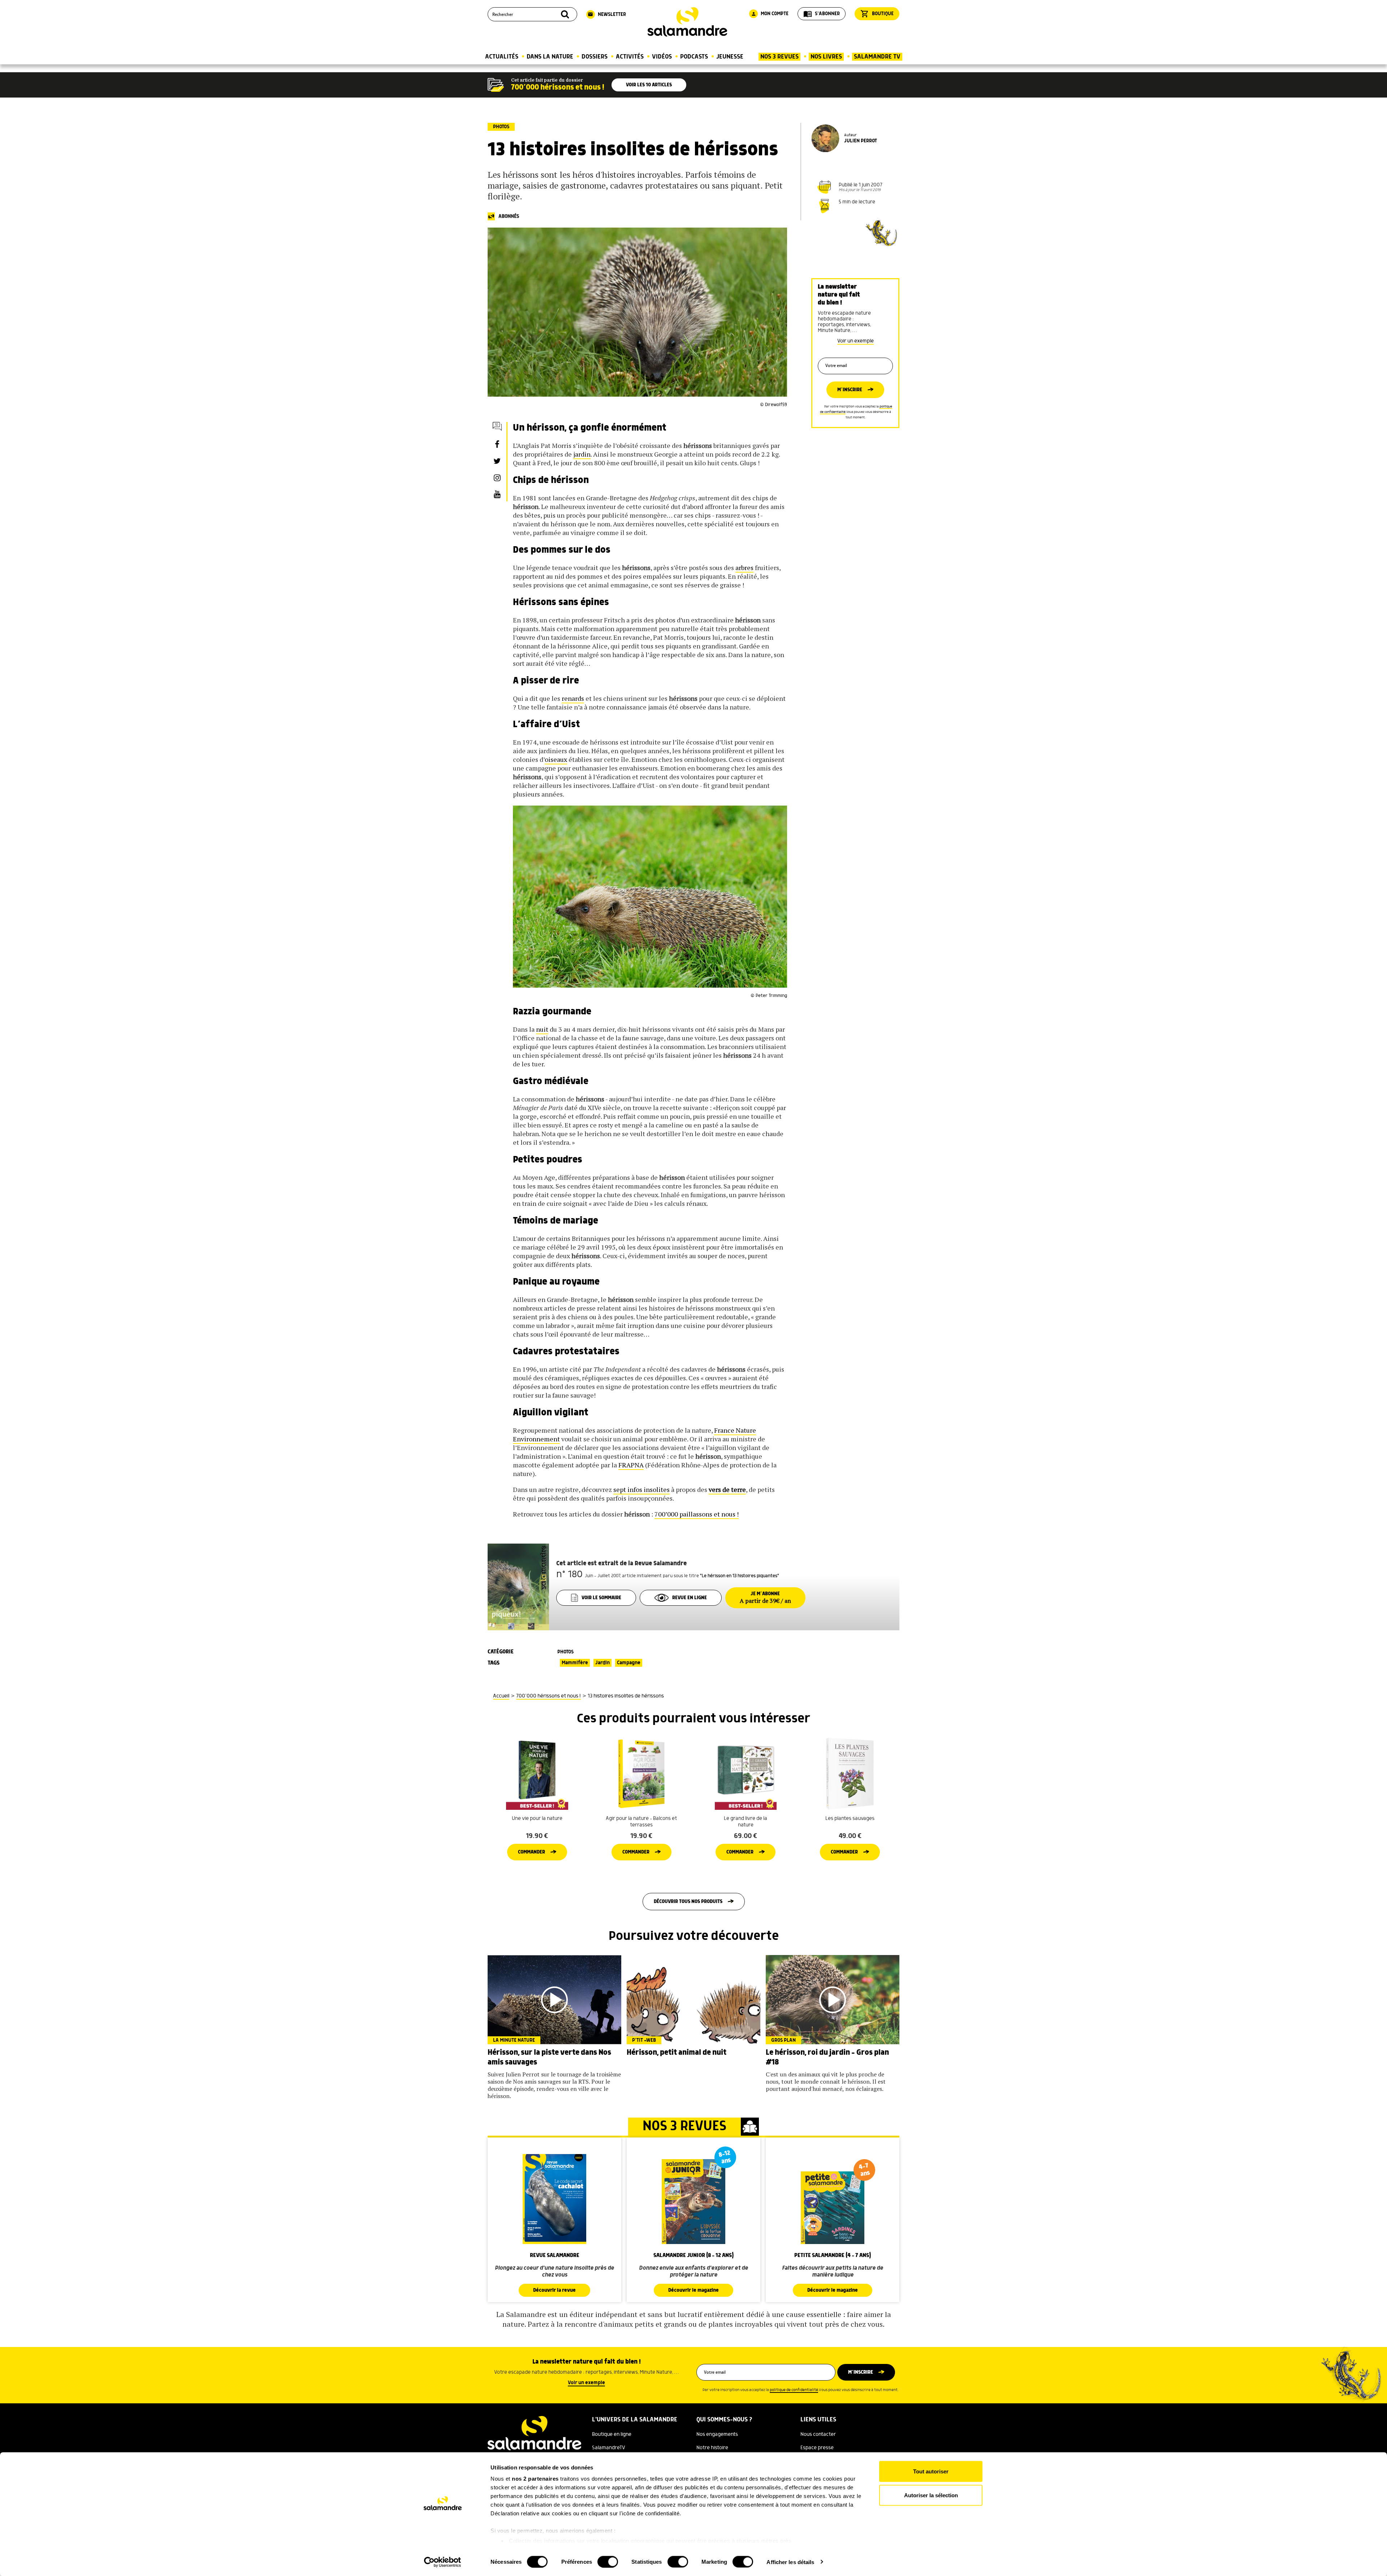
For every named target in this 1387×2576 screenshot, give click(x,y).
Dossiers (595, 57)
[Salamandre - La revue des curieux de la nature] (687, 22)
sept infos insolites (641, 1489)
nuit (542, 1029)
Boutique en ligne (612, 2434)
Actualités (502, 57)
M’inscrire (850, 390)
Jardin (602, 1663)
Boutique (877, 14)
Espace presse (817, 2448)
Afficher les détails (790, 2562)
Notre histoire (712, 2448)
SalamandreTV (609, 2448)
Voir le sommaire (601, 1598)
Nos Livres (826, 57)
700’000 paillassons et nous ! (697, 1514)
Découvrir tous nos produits (688, 1902)
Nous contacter (818, 2434)
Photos (501, 127)
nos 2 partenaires (535, 2479)
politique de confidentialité (794, 2390)
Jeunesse (730, 57)
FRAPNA (631, 1465)
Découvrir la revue (554, 2290)
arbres (744, 568)
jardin (582, 454)
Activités (630, 57)
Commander (532, 1852)
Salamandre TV (877, 57)
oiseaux (556, 759)
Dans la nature (550, 57)
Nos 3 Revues (779, 57)
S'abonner (822, 14)
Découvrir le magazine (693, 2290)
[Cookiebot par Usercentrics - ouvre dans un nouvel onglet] (443, 2562)
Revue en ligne (690, 1598)
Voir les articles (649, 85)
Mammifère (575, 1663)
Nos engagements (717, 2434)
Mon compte (770, 14)
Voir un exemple (855, 341)
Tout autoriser (931, 2471)
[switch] (608, 2562)
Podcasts (694, 57)
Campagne (629, 1663)
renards (573, 698)
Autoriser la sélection (931, 2495)
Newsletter (607, 14)
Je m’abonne (765, 1598)
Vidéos (662, 57)
